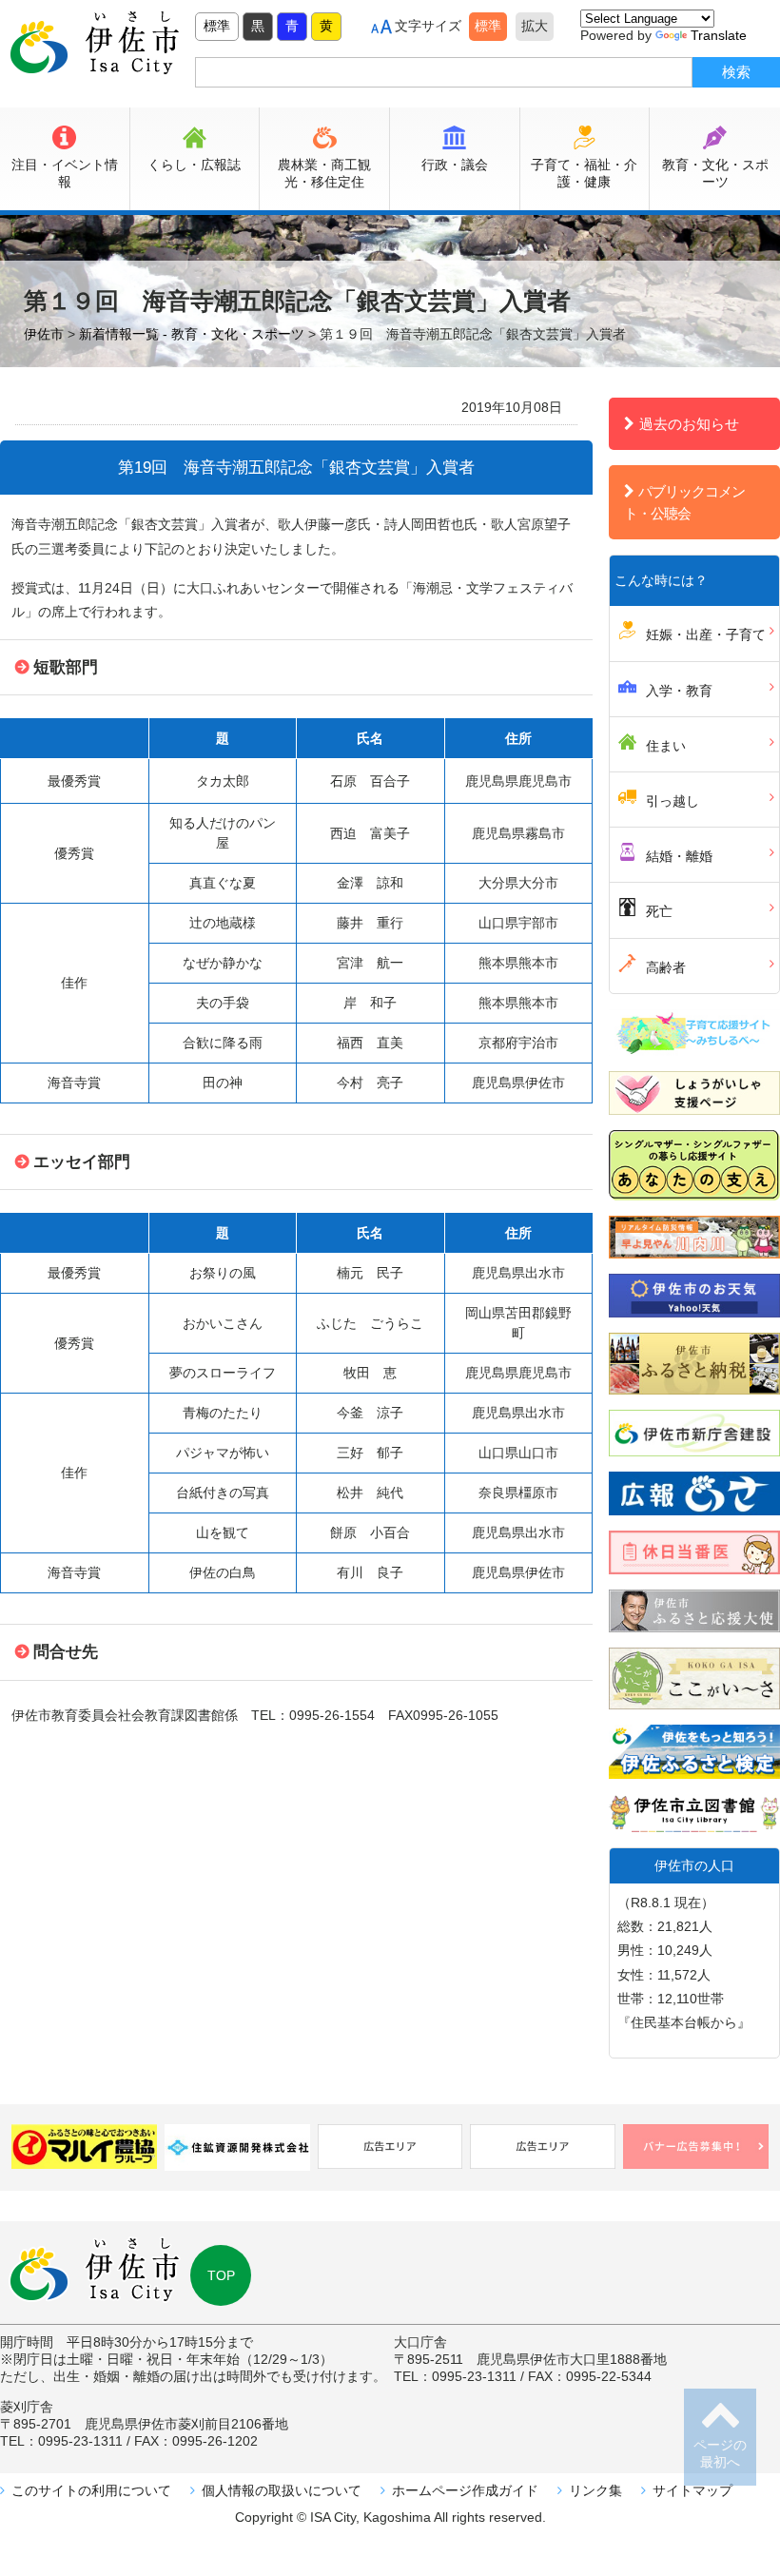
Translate (719, 35)
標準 (217, 26)
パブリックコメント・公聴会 (684, 502)
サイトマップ (692, 2490)
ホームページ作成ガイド (465, 2490)
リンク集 (595, 2490)
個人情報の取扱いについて (282, 2490)
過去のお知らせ (689, 424)
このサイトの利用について (91, 2490)
